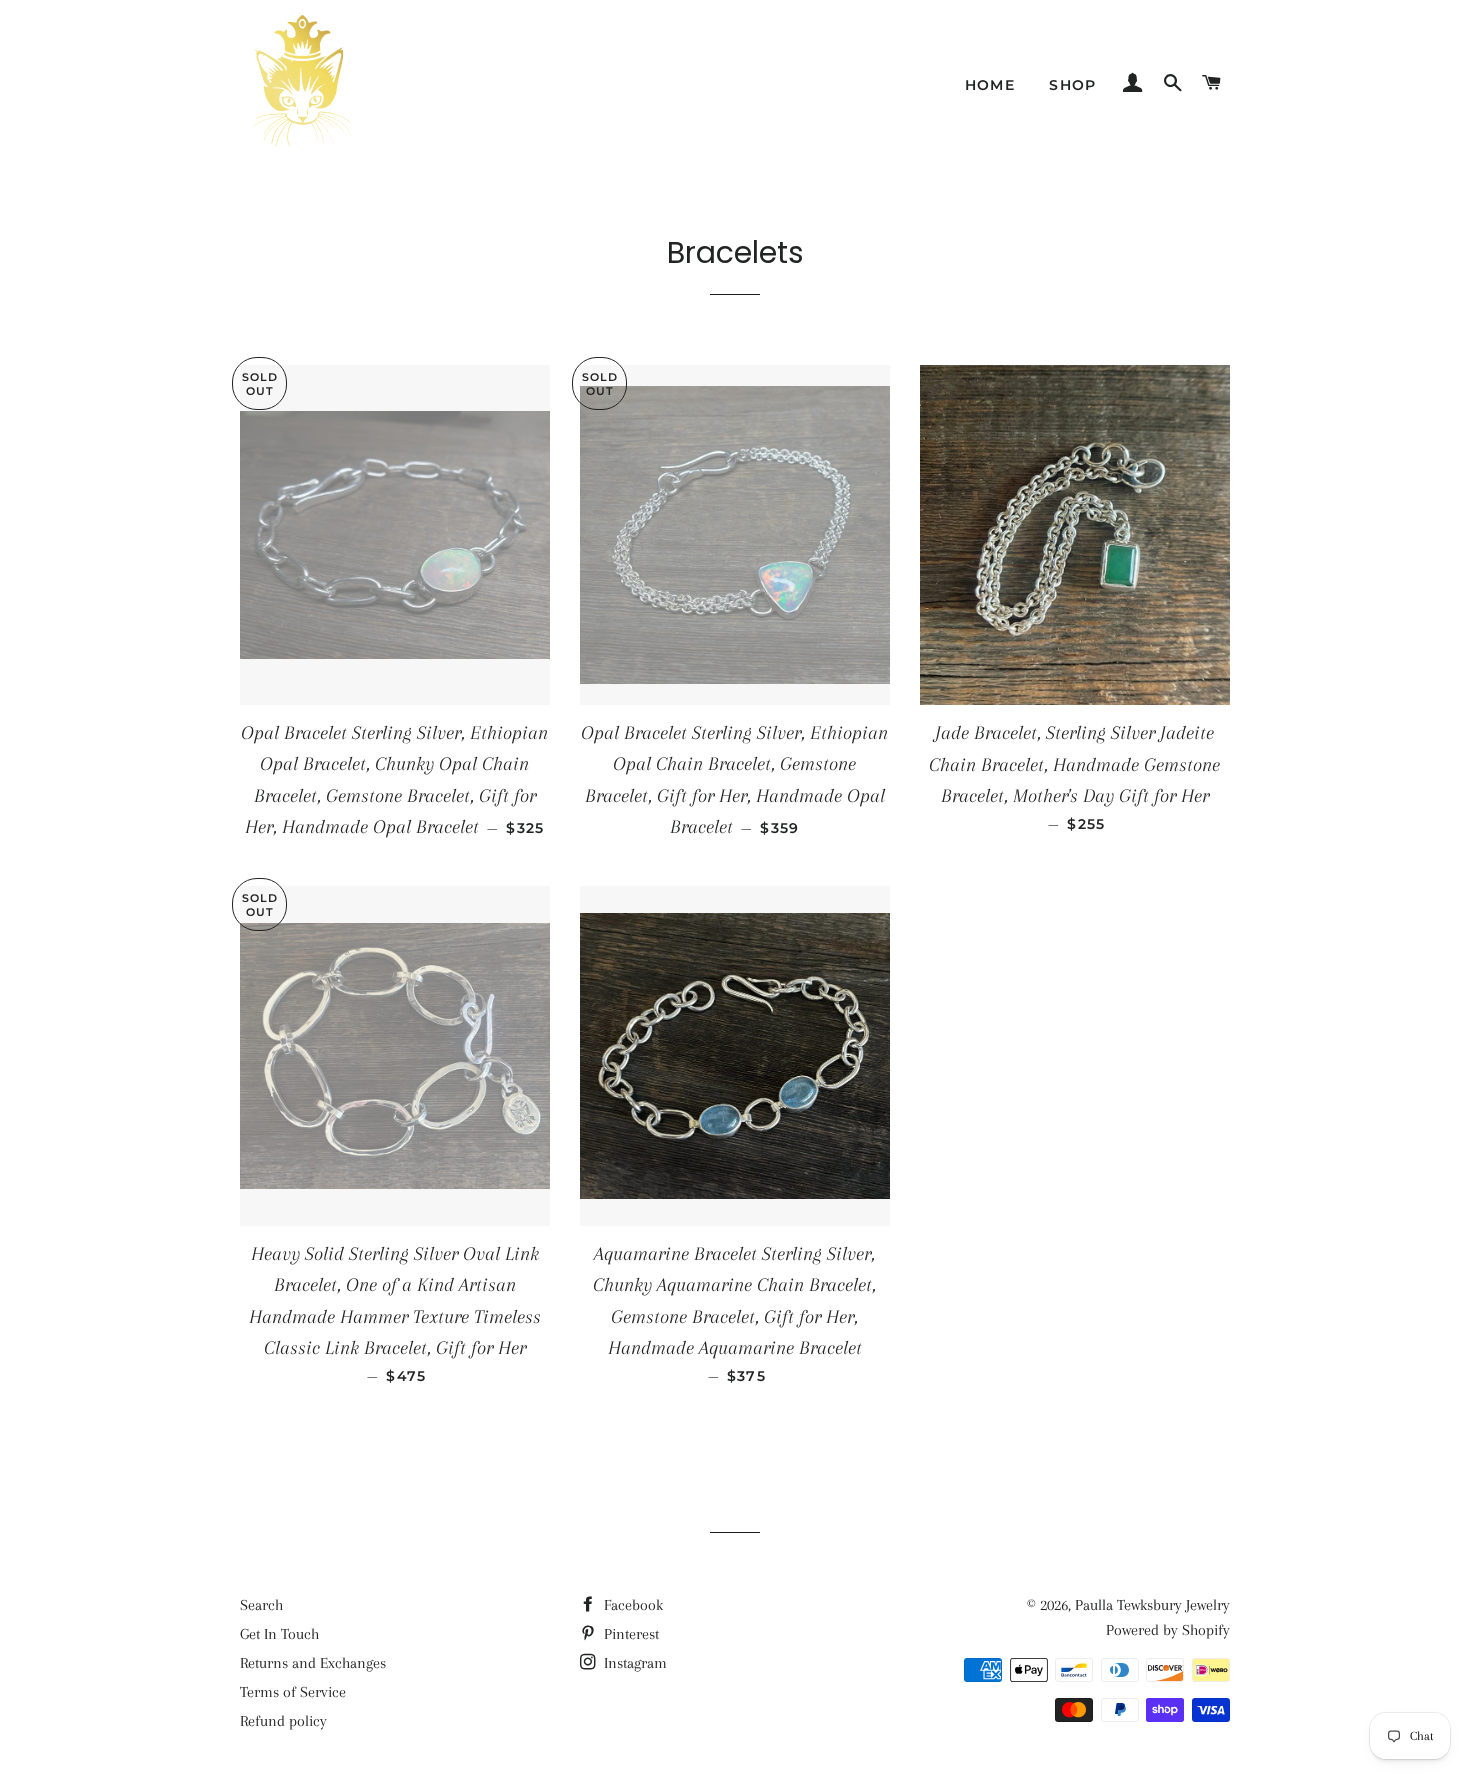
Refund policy (283, 1721)
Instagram (633, 1663)
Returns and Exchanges (313, 1663)
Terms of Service (293, 1692)
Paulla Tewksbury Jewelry (1152, 1605)
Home (990, 85)
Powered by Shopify (1168, 1630)
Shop (1073, 85)
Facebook (631, 1605)
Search (261, 1605)
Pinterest (629, 1634)
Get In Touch (279, 1634)
